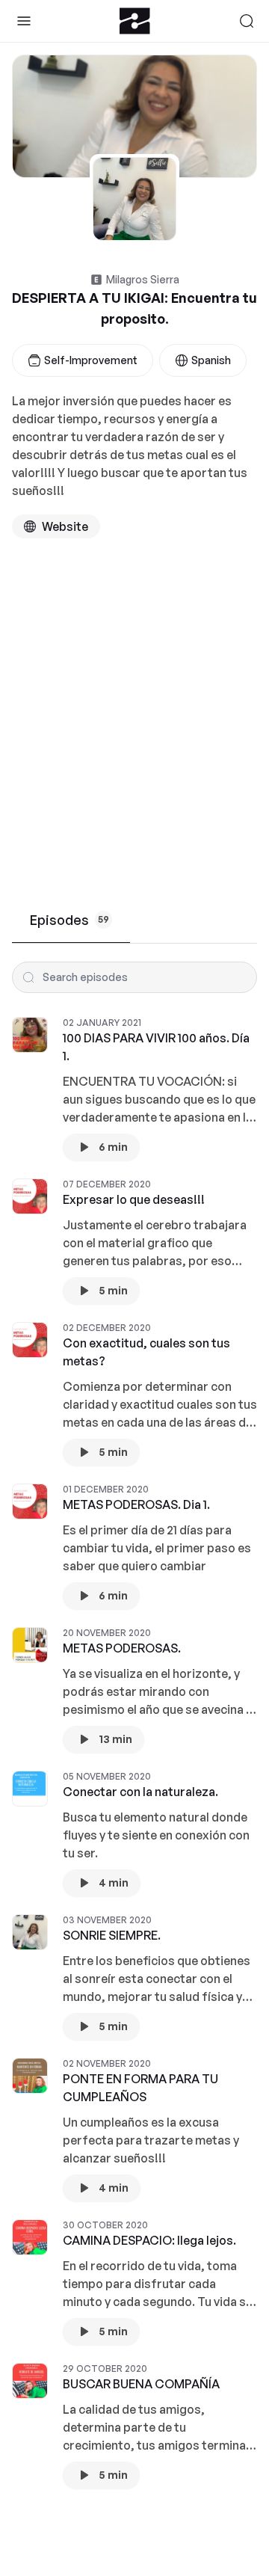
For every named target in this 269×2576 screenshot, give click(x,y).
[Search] (247, 21)
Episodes (69, 920)
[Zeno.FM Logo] (135, 21)
